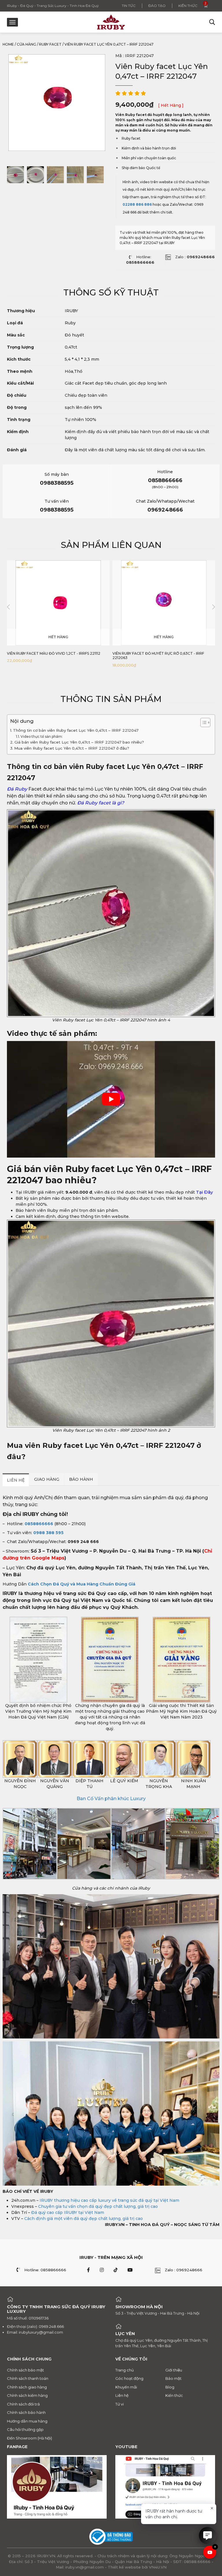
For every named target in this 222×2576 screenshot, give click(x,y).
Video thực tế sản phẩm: (42, 736)
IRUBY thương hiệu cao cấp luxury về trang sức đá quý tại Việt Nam (109, 2200)
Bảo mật (173, 2378)
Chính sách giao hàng (27, 2387)
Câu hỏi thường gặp (25, 2429)
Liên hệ (122, 2395)
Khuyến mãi (126, 2387)
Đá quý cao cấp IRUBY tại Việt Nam (68, 2212)
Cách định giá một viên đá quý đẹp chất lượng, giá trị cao (84, 2219)
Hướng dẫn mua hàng (27, 2421)
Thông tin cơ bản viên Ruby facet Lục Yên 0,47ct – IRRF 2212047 (76, 730)
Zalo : (195, 257)
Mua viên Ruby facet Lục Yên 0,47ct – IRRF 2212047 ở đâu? (72, 748)
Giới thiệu (174, 2370)
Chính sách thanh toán (28, 2378)
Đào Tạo (157, 6)
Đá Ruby (17, 789)
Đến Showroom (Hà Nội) (29, 2438)
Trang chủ (125, 2370)
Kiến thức (188, 6)
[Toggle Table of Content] (202, 722)
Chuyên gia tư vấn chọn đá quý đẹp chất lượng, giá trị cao (98, 2206)
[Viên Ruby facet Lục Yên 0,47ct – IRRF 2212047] (15, 175)
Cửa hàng (26, 44)
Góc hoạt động (129, 2378)
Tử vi (120, 2404)
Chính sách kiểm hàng (27, 2395)
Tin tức (129, 6)
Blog (170, 2387)
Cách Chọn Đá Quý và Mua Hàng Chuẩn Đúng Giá (82, 1584)
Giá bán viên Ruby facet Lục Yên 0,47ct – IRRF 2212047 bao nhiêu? (79, 742)
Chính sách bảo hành (26, 2412)
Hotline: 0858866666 (45, 2270)
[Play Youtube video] (111, 1099)
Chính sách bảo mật (25, 2370)
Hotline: (140, 260)
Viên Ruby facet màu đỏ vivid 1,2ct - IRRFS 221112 (54, 653)
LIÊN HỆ (16, 1480)
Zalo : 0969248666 (184, 2270)
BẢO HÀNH (81, 1479)
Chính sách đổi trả (23, 2404)
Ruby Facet (50, 44)
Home (8, 44)
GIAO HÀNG (47, 1479)
